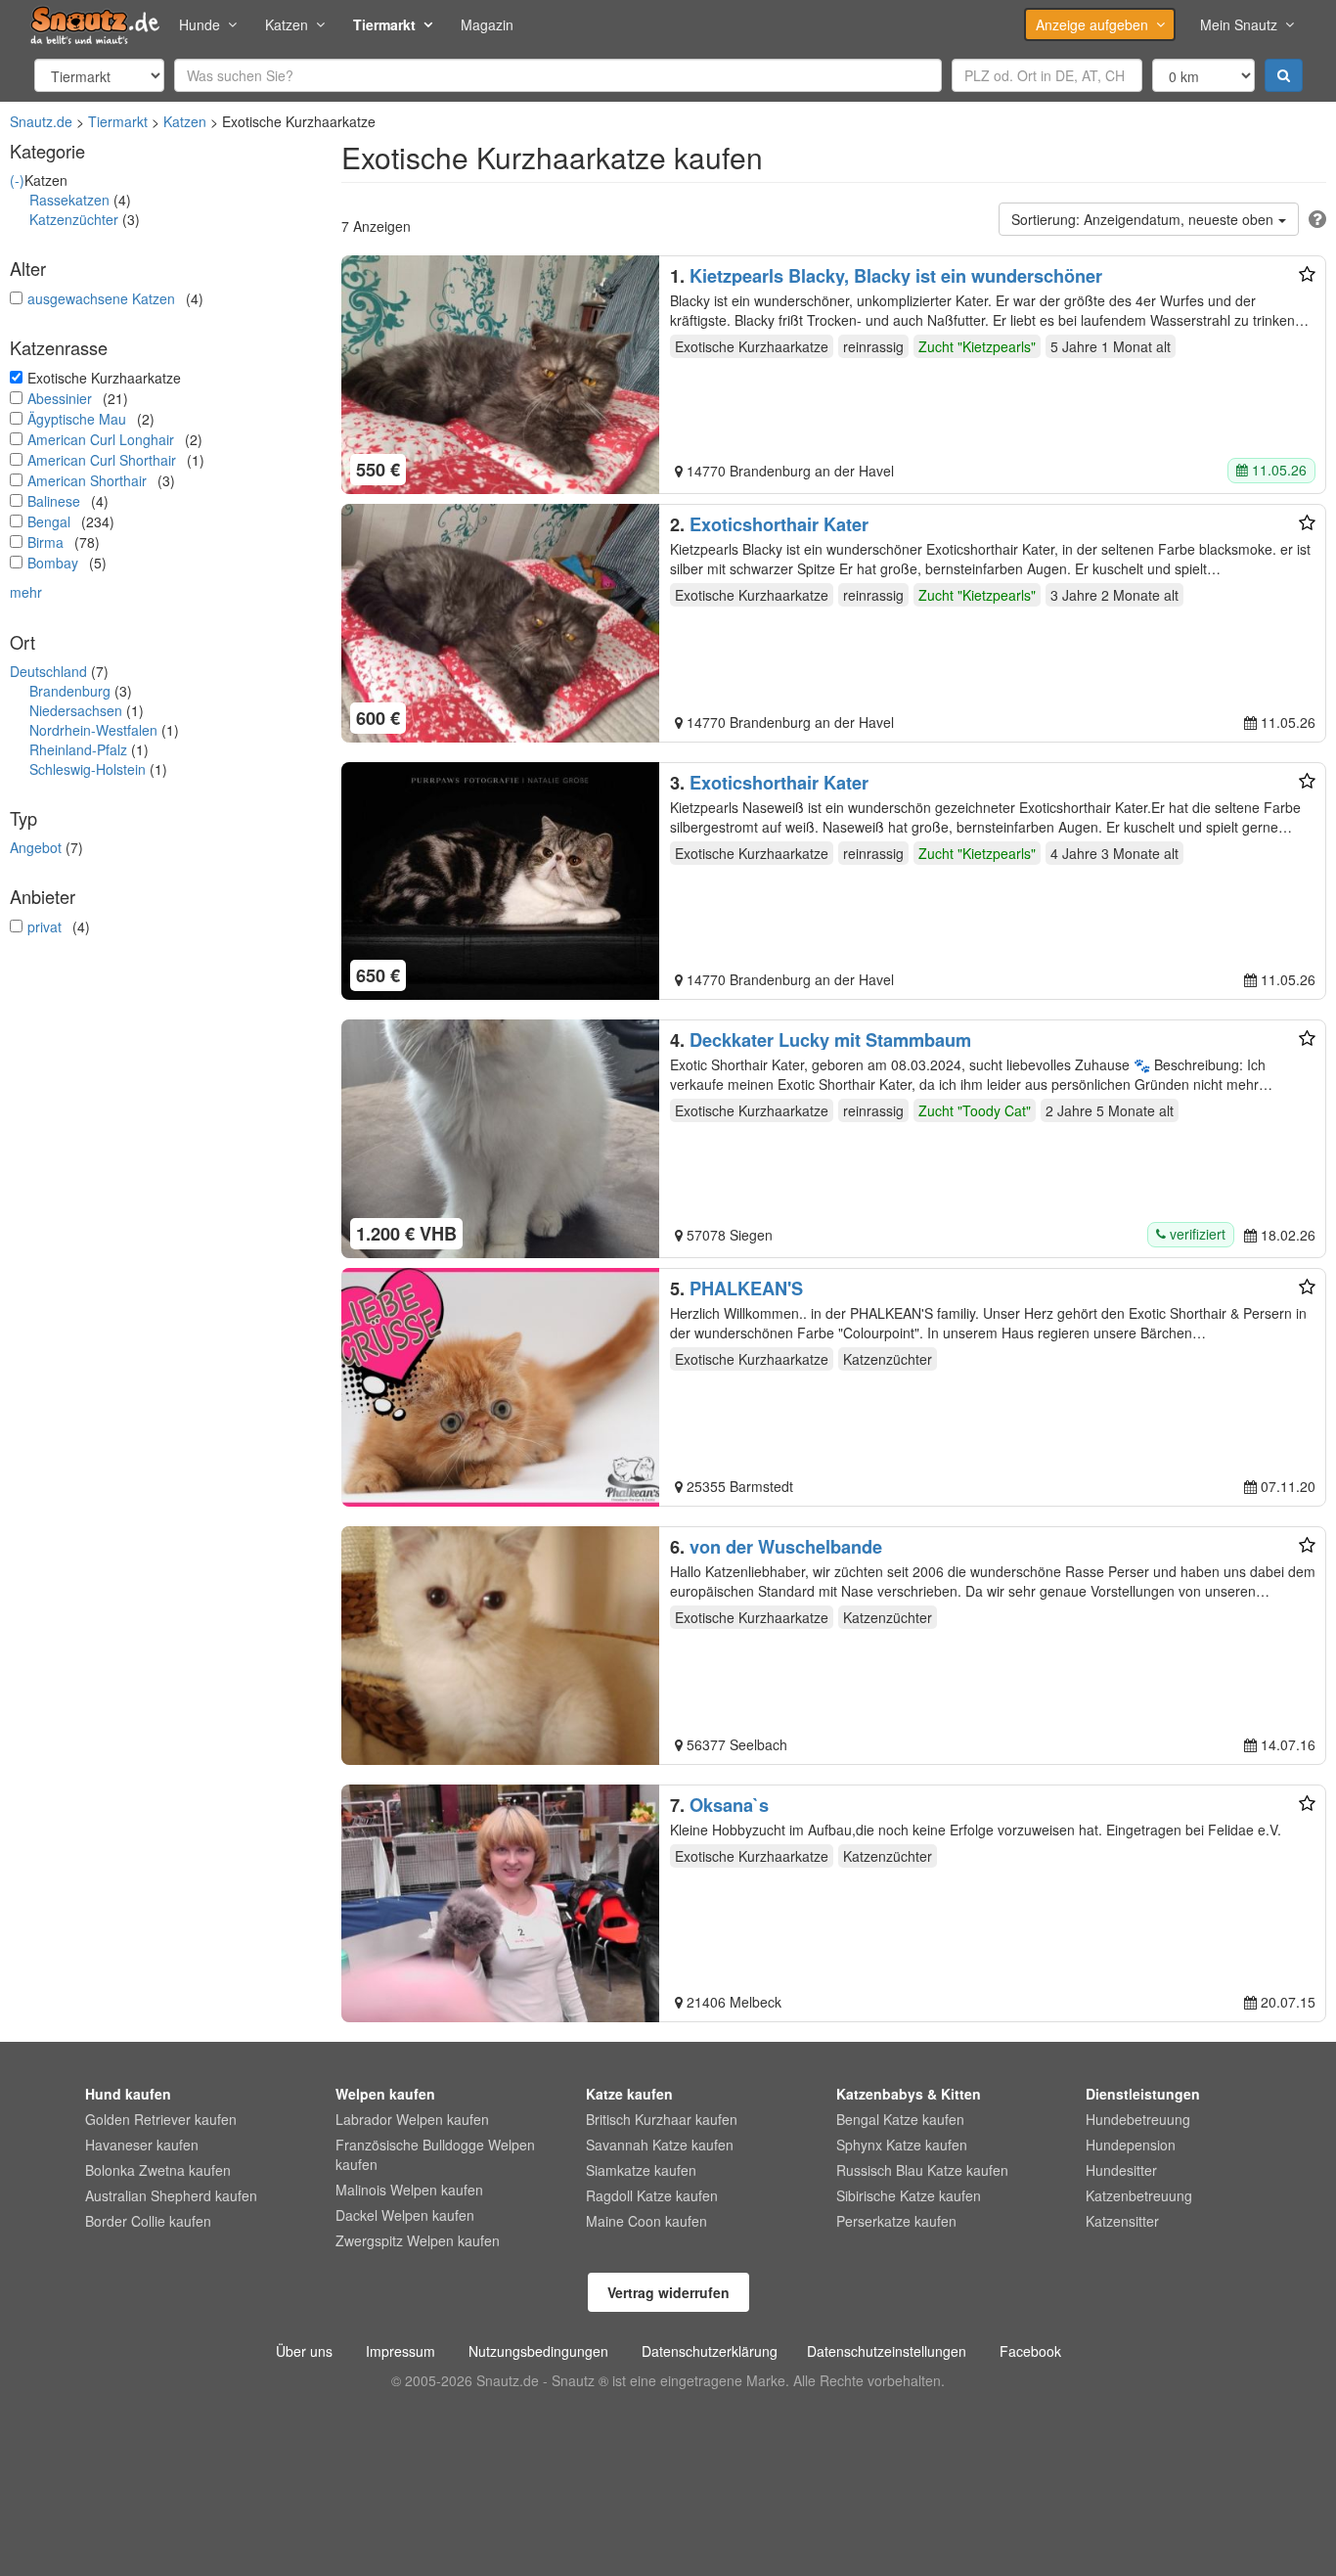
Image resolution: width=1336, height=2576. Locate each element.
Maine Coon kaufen (646, 2221)
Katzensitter (1122, 2221)
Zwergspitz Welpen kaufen (418, 2240)
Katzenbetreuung (1139, 2195)
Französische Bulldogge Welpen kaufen (435, 2154)
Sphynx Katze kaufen (902, 2145)
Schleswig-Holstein (88, 769)
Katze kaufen (629, 2094)
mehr (26, 592)
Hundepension (1131, 2145)
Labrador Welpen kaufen (412, 2119)
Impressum (401, 2351)
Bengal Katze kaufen (900, 2119)
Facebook (1030, 2351)
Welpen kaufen (385, 2094)
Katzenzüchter (74, 219)
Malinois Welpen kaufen (409, 2190)
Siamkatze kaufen (641, 2170)
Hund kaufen (128, 2094)
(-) (17, 180)
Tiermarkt (384, 24)
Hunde (200, 24)
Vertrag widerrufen (668, 2292)
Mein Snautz (1239, 24)
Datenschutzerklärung (710, 2351)
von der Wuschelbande (786, 1547)
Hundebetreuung (1138, 2119)
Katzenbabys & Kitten (909, 2094)
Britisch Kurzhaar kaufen (662, 2119)
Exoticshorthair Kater (779, 524)
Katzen (287, 24)
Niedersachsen (76, 710)
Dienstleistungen (1143, 2094)
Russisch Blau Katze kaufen (922, 2170)
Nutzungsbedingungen (538, 2351)
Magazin (487, 24)
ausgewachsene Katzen (101, 298)
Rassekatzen (69, 200)
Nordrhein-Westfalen (93, 730)
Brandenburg (70, 691)
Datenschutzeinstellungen (887, 2351)
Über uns (304, 2351)
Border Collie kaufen (148, 2221)
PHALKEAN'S (746, 1288)
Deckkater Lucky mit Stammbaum (830, 1040)
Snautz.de (41, 121)
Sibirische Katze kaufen (909, 2195)
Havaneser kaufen (142, 2145)
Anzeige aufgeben (1092, 24)
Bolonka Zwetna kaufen (158, 2170)
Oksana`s (729, 1805)
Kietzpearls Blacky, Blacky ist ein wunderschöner (896, 276)
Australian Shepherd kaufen (171, 2195)
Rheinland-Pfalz (78, 749)
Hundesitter (1121, 2170)
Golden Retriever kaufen (161, 2119)
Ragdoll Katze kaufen (652, 2195)
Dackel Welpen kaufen (405, 2215)
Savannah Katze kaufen (660, 2145)
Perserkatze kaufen (896, 2221)
